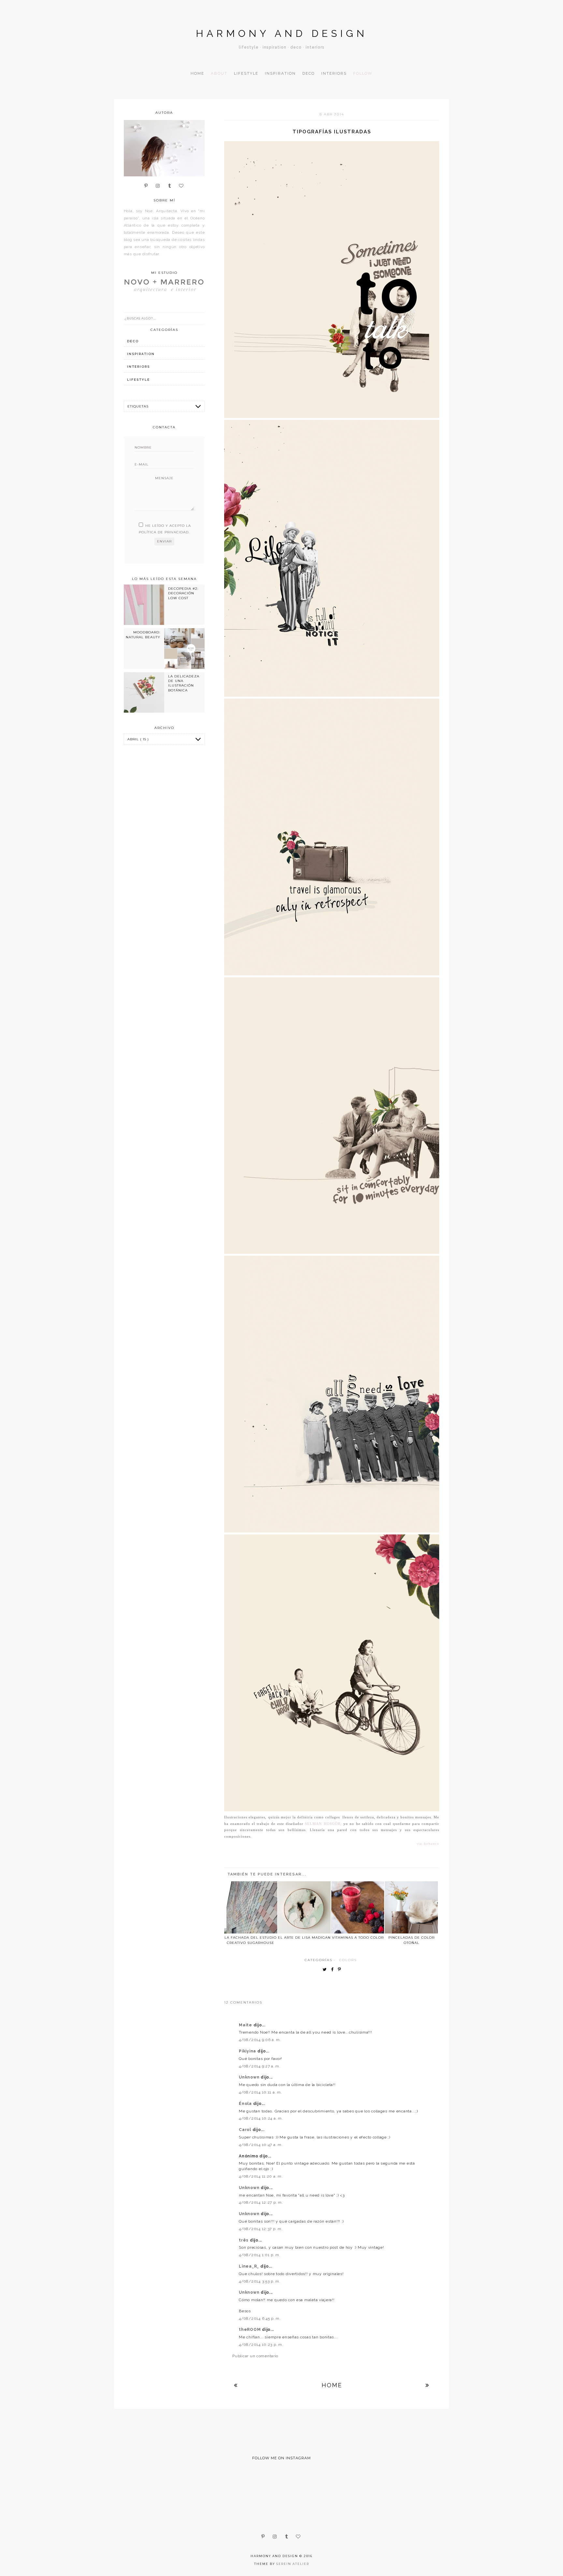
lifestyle (138, 380)
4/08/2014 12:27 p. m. (261, 2202)
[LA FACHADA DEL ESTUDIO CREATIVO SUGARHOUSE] (251, 1907)
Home (197, 73)
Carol (245, 2130)
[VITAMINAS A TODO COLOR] (358, 1907)
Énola (246, 2104)
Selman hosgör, (323, 1824)
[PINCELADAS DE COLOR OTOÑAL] (411, 1907)
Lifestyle (246, 73)
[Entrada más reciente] (236, 2385)
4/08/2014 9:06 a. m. (260, 2040)
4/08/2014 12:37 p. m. (261, 2229)
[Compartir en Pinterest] (341, 1970)
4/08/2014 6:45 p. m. (260, 2318)
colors (348, 1960)
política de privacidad (164, 532)
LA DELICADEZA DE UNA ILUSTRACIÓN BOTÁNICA (184, 683)
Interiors (334, 73)
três (244, 2240)
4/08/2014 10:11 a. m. (260, 2092)
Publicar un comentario (255, 2356)
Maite (246, 2025)
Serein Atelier (293, 2564)
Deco (309, 73)
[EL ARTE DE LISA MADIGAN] (304, 1907)
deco (133, 341)
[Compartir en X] (326, 1970)
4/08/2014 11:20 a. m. (261, 2176)
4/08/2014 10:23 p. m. (261, 2345)
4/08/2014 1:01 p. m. (260, 2255)
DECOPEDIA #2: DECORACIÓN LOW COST (183, 593)
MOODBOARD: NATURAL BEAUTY (143, 635)
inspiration (141, 354)
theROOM (250, 2330)
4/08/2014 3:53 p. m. (260, 2281)
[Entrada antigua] (427, 2385)
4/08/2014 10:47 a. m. (261, 2145)
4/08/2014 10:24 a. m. (261, 2118)
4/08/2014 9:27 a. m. (260, 2066)
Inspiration (280, 73)
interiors (138, 367)
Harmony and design (282, 33)
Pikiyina (248, 2051)
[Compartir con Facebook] (334, 1970)
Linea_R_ (249, 2266)
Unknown (250, 2077)
